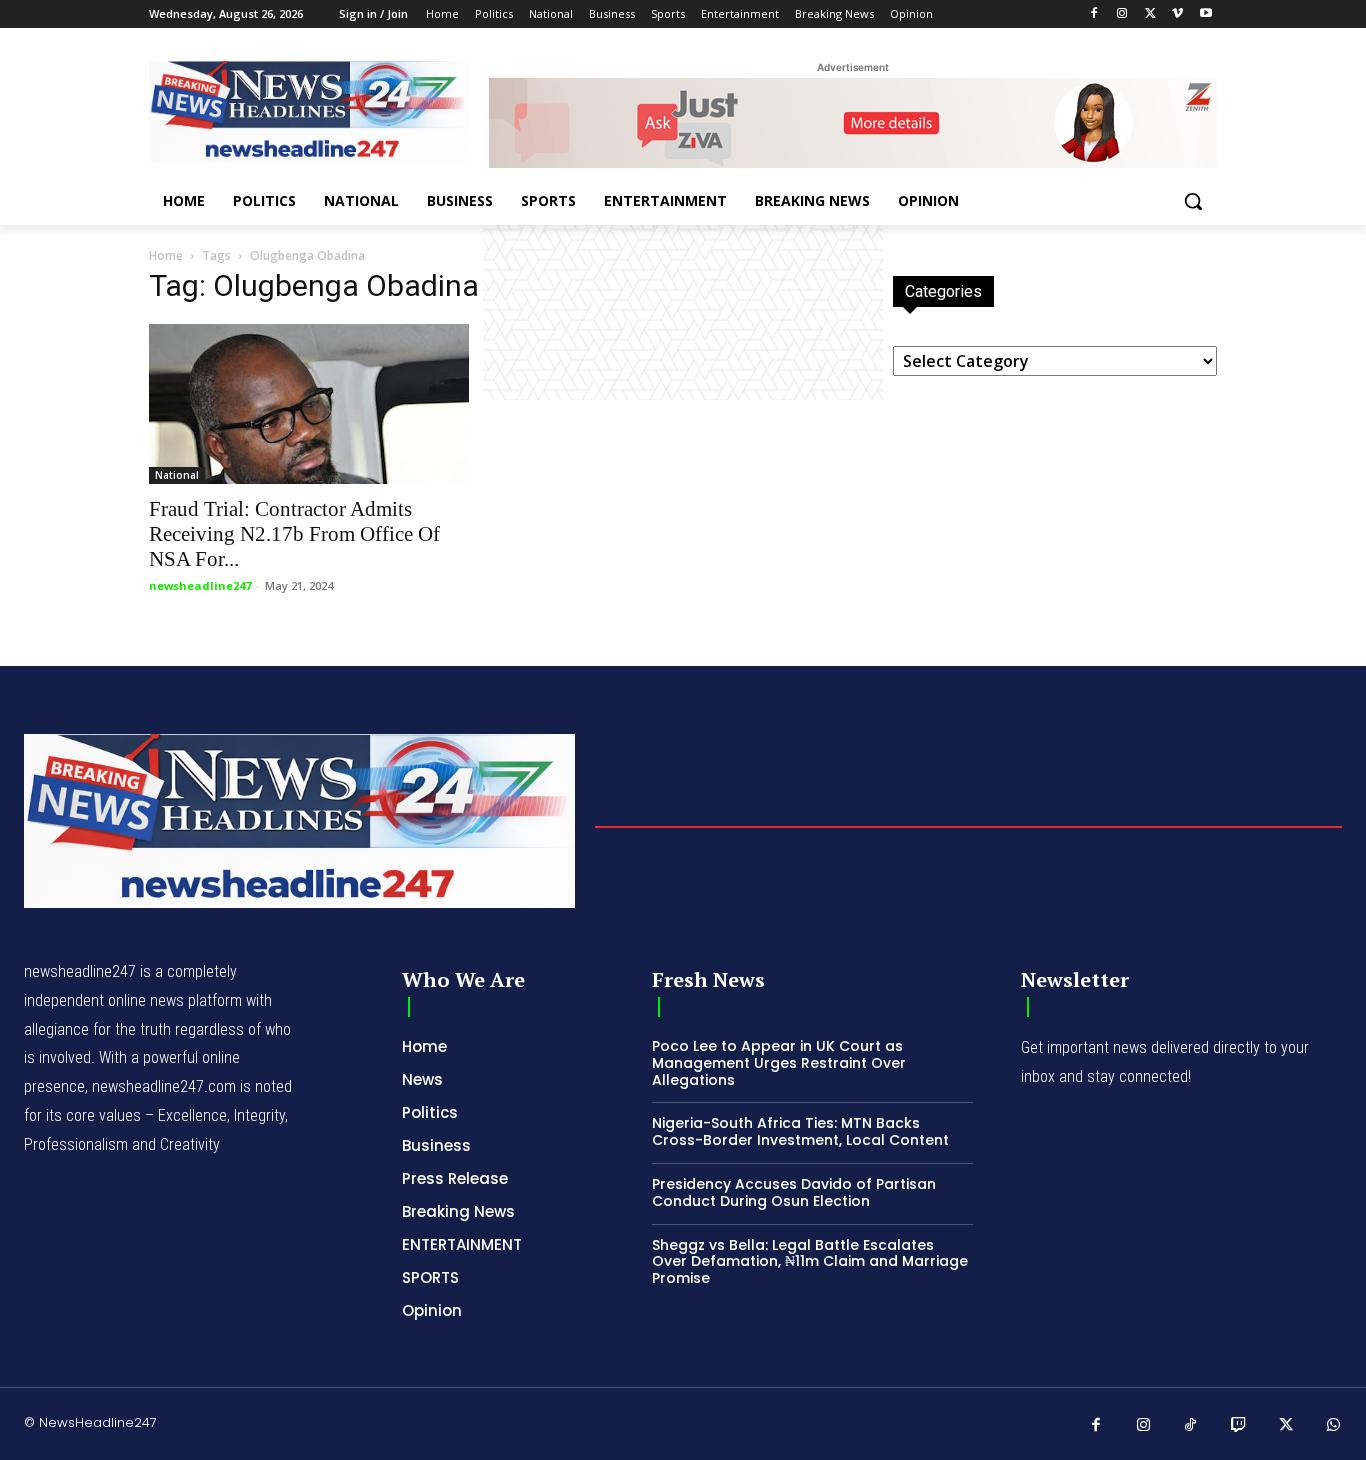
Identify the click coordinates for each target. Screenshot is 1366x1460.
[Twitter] (1150, 14)
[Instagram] (1122, 14)
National (177, 475)
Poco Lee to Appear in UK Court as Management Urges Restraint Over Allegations (779, 1063)
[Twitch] (1239, 1426)
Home (166, 255)
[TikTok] (1191, 1426)
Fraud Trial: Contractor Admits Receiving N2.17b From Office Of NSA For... (294, 534)
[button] (1193, 201)
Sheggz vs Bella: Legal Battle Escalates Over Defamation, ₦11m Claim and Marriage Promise (810, 1262)
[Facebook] (1094, 14)
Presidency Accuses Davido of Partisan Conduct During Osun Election (794, 1192)
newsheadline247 (200, 585)
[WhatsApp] (1334, 1426)
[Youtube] (1205, 14)
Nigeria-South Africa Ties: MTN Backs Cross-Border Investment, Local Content (800, 1131)
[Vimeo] (1177, 14)
